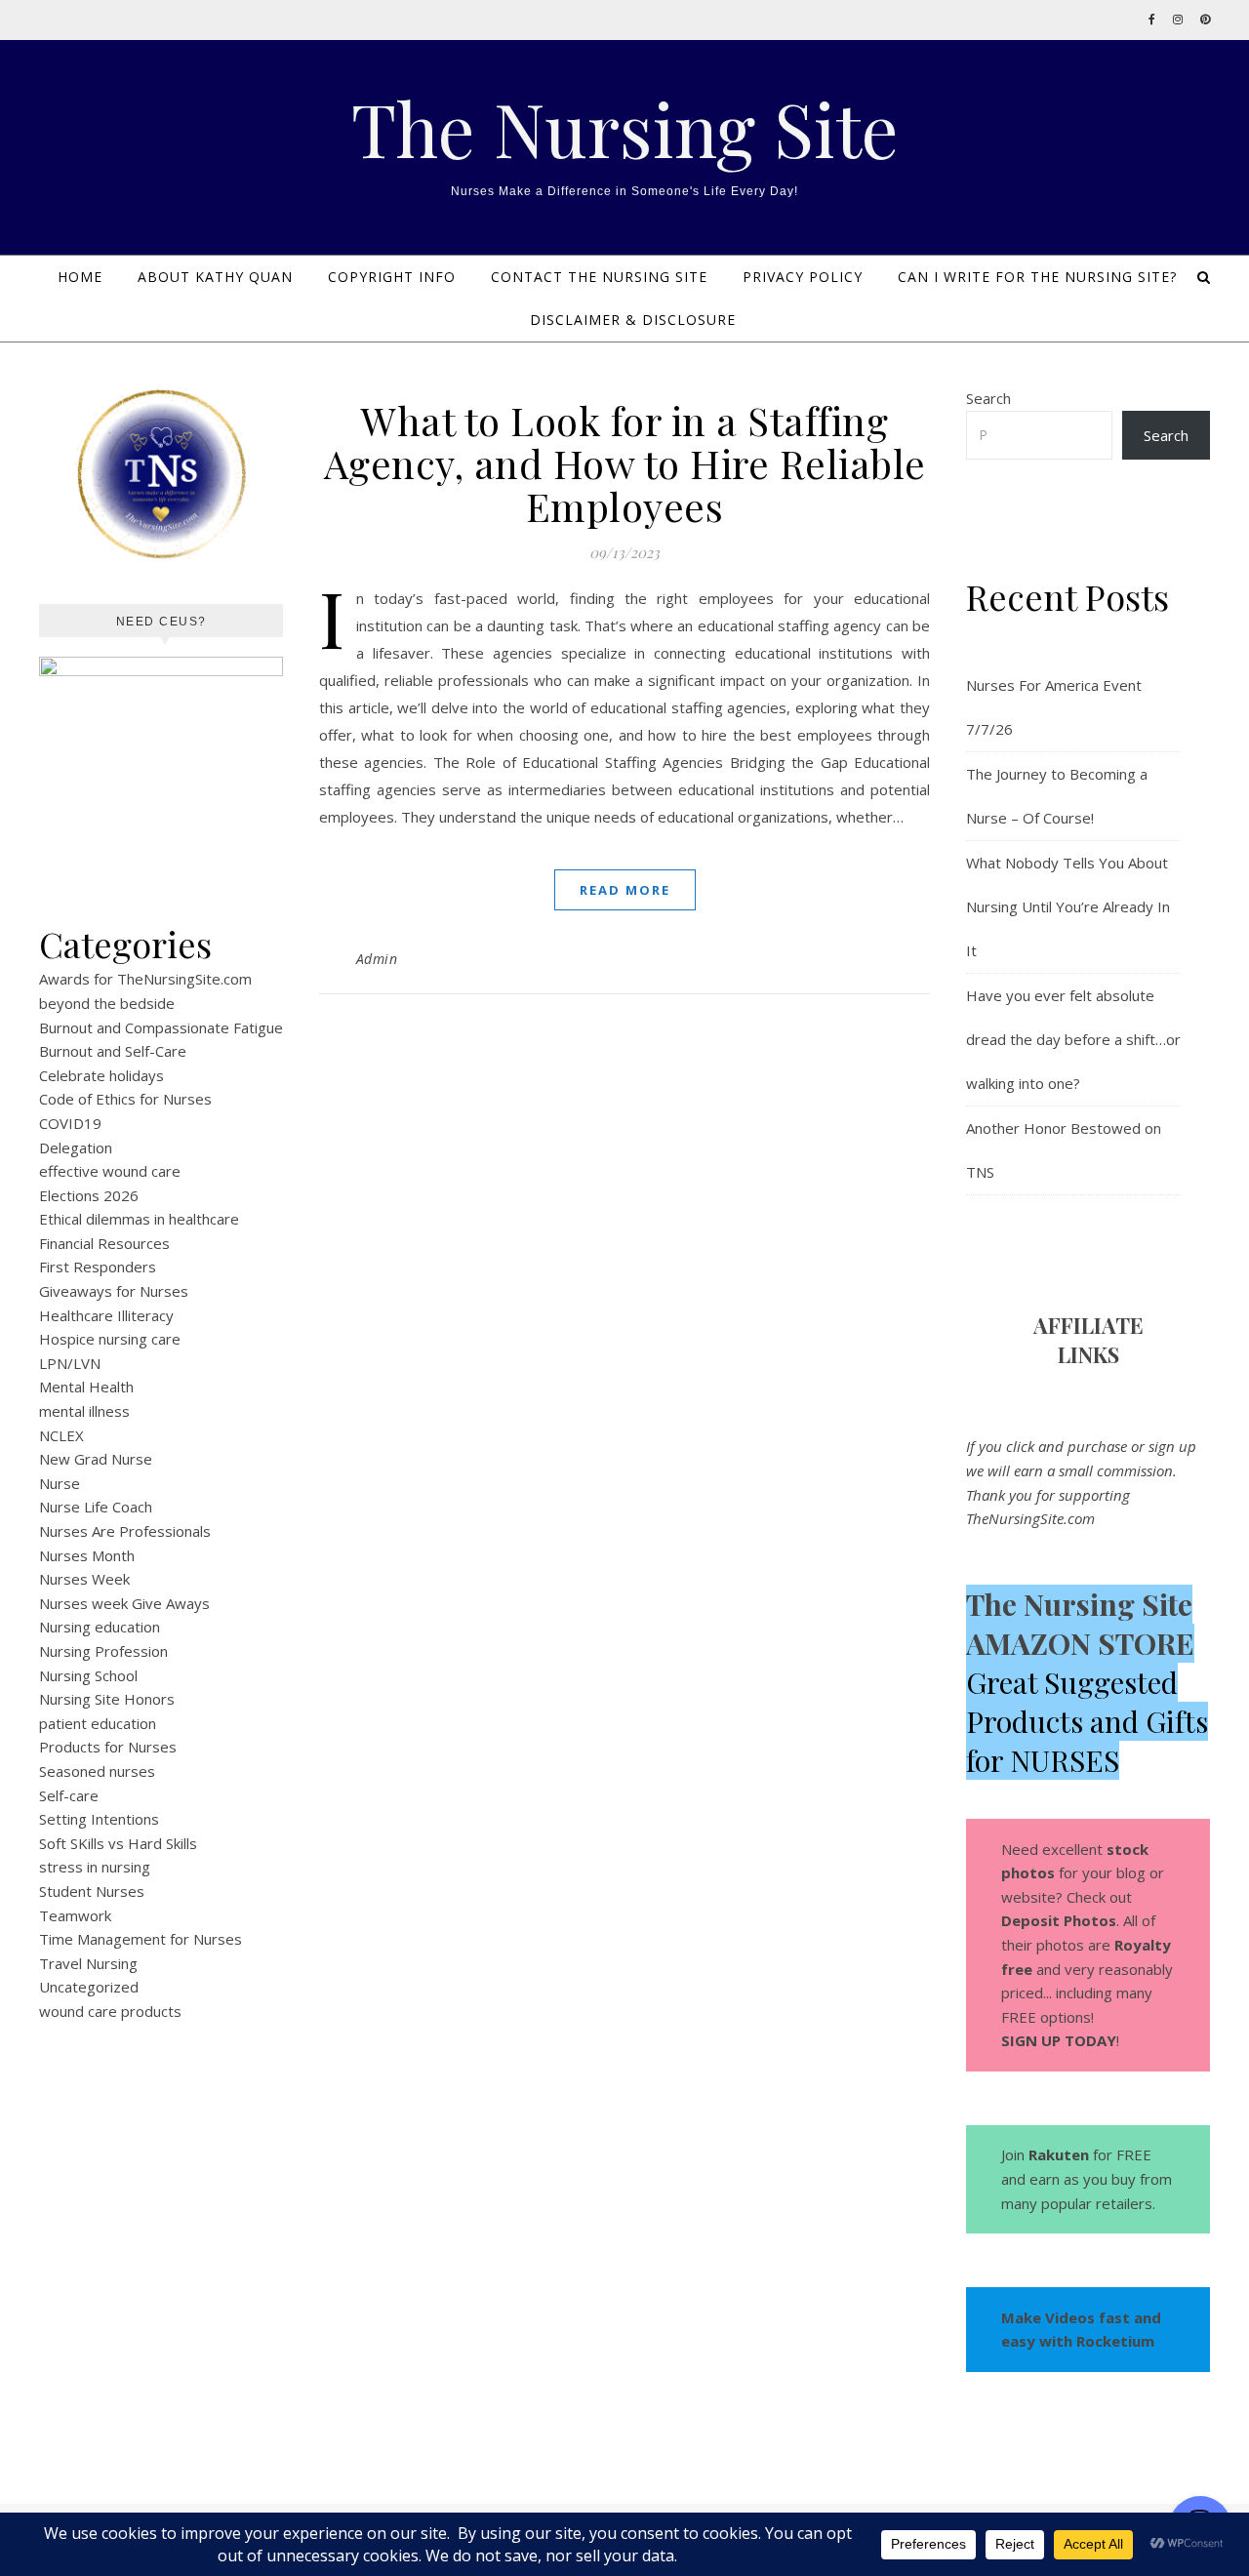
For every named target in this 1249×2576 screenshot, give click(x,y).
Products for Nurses (108, 1747)
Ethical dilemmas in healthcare (139, 1219)
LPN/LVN (70, 1363)
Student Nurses (92, 1891)
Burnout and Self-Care (113, 1051)
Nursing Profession (103, 1651)
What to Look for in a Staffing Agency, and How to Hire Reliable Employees (625, 463)
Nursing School (88, 1675)
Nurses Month (87, 1555)
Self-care (69, 1795)
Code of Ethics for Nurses (125, 1099)
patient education (98, 1723)
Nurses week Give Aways (124, 1603)
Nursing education (100, 1627)
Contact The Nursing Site (599, 277)
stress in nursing (95, 1867)
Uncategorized (89, 1987)
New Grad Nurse (96, 1459)
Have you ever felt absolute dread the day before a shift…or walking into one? (1073, 1039)
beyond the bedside (107, 1003)
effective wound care (110, 1171)
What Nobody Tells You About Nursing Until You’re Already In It (1068, 906)
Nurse (60, 1483)
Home (80, 277)
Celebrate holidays (101, 1075)
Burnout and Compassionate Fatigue (161, 1027)
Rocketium (1115, 2341)
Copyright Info (392, 277)
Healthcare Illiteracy (106, 1315)
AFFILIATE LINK (1088, 1340)
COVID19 (70, 1123)
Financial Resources (104, 1243)
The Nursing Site (625, 128)
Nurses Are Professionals (125, 1531)
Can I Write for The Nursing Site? (1037, 277)
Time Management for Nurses (141, 1939)
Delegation (76, 1147)
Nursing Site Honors (107, 1699)
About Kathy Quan (215, 277)
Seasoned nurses (97, 1771)
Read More (625, 890)
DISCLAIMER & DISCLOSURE (633, 320)
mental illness (84, 1411)
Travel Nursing (88, 1963)
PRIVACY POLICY (803, 277)
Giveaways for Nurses (114, 1291)
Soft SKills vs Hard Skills (118, 1843)
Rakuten (1059, 2154)
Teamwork (75, 1915)
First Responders (98, 1267)
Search (988, 398)
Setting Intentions (99, 1819)
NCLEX (61, 1435)
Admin (377, 959)
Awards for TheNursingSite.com (145, 979)
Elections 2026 (89, 1195)
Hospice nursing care (110, 1339)
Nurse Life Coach (96, 1507)
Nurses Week (84, 1579)
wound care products (110, 2011)
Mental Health (86, 1387)
